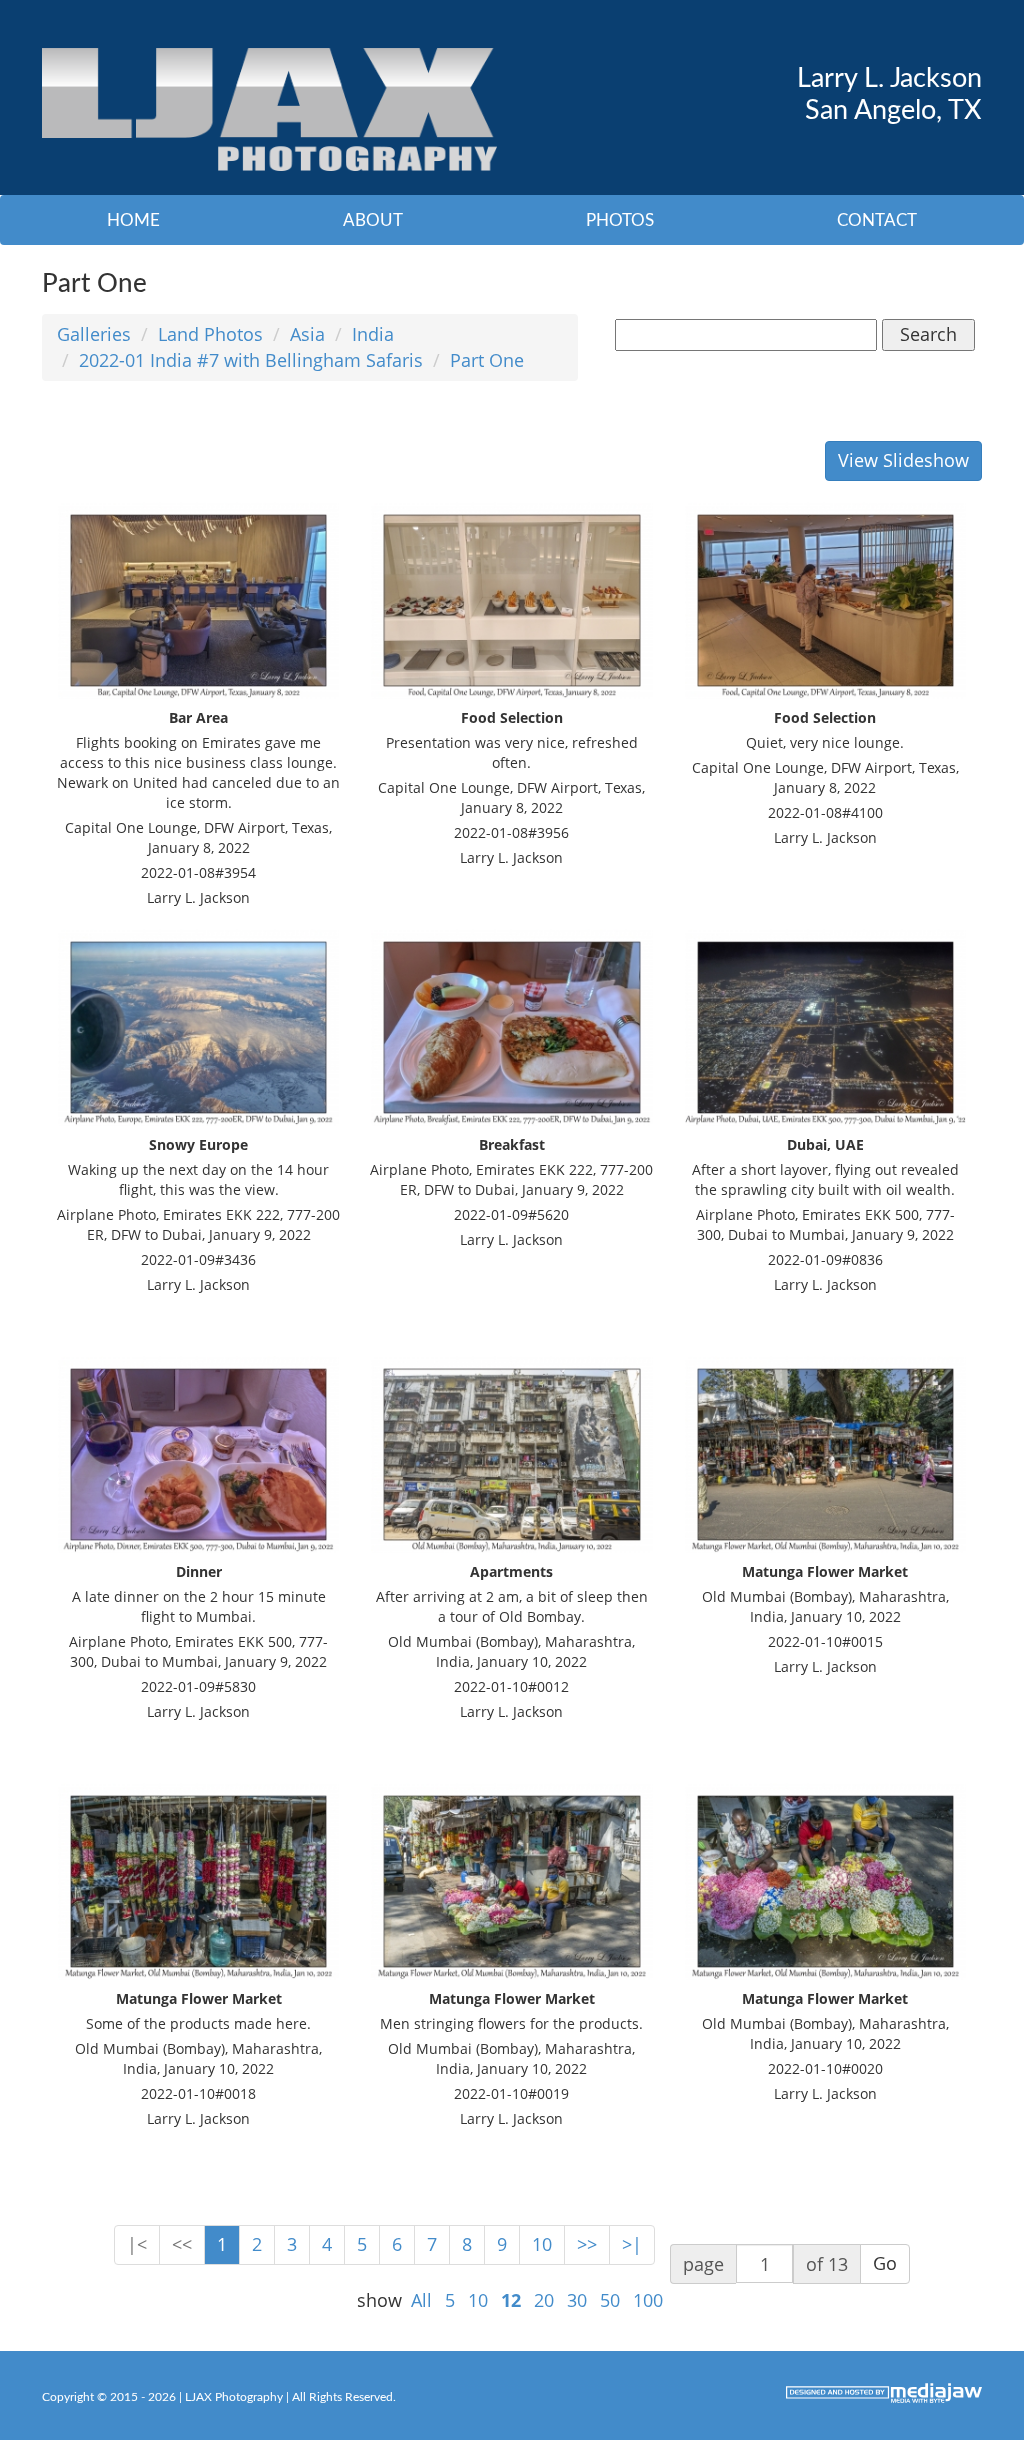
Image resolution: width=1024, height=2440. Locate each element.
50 (610, 2300)
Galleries (94, 334)
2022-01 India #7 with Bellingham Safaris (251, 360)
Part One (487, 360)
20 (544, 2300)
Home (133, 220)
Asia (307, 334)
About (373, 220)
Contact (877, 220)
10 (542, 2244)
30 (577, 2300)
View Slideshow (903, 460)
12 (511, 2300)
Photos (620, 220)
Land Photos (210, 334)
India (373, 334)
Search (928, 334)
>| (632, 2244)
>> (587, 2244)
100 (648, 2300)
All (421, 2300)
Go (885, 2263)
